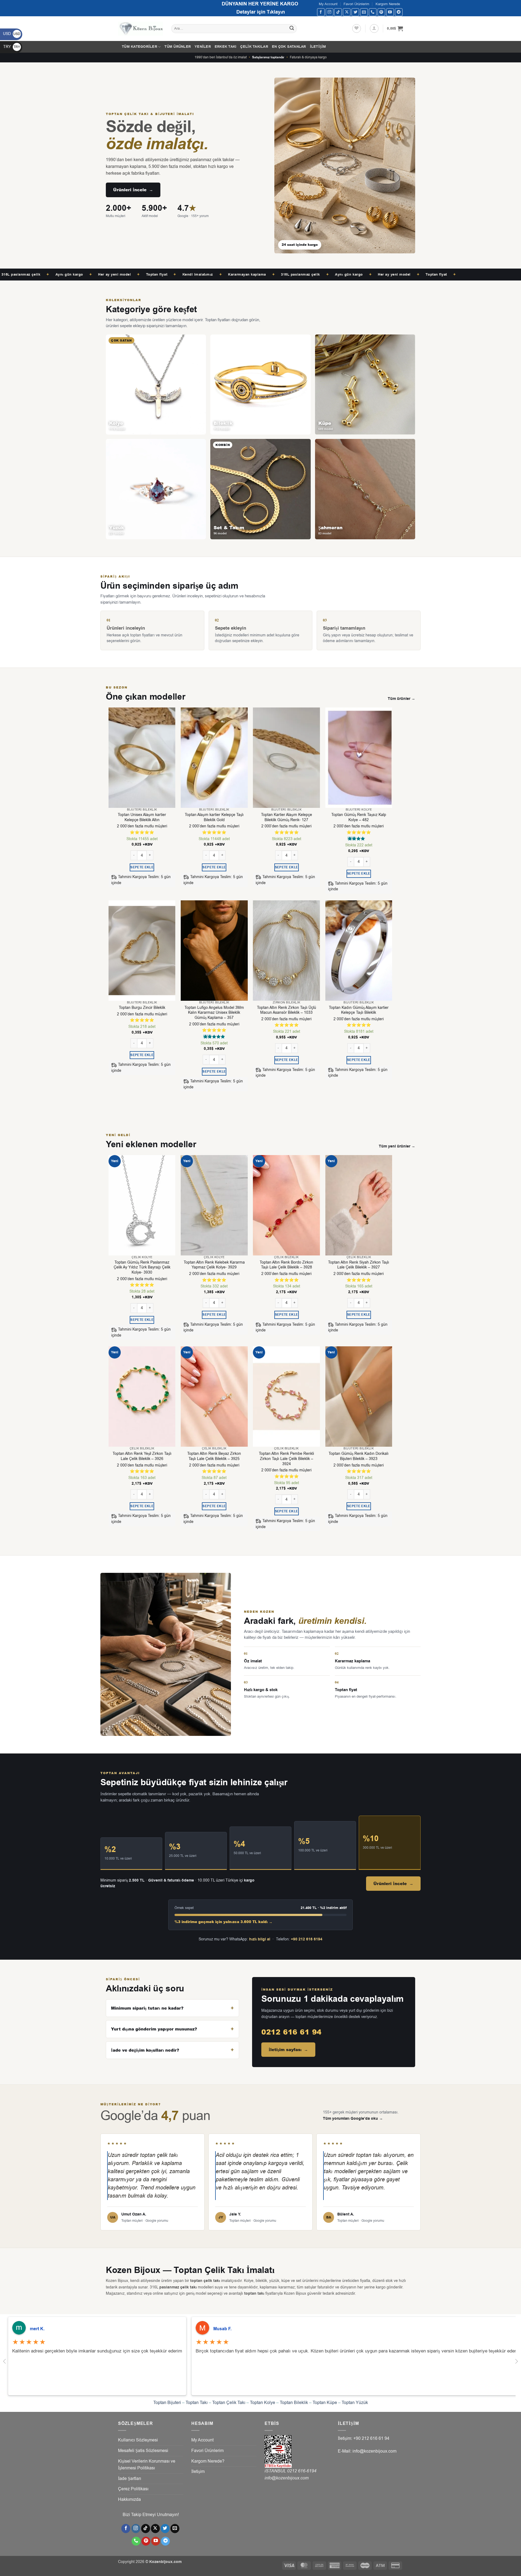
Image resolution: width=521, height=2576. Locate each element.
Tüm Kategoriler (139, 47)
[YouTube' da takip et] (390, 12)
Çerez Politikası (133, 2489)
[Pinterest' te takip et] (381, 12)
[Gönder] (292, 29)
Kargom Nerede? (208, 2461)
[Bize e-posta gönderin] (364, 12)
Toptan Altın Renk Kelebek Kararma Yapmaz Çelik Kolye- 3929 (214, 1265)
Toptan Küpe (325, 2403)
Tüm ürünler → (401, 699)
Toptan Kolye (263, 2403)
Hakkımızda (129, 2500)
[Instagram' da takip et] (330, 12)
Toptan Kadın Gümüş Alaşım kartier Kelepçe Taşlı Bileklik (359, 1010)
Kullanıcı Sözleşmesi (138, 2440)
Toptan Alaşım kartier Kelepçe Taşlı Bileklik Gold (214, 817)
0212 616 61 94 (291, 2032)
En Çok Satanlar (289, 47)
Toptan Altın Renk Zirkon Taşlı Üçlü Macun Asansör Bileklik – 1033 (287, 1010)
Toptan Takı (197, 2403)
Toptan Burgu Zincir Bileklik (142, 1008)
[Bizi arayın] (373, 12)
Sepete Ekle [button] (142, 867)
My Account (328, 4)
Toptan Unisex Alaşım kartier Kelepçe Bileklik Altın (142, 817)
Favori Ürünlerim (356, 4)
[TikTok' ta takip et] (338, 12)
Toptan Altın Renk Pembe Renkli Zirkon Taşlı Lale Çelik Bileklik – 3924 (286, 1459)
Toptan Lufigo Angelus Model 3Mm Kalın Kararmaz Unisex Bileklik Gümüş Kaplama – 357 (214, 1013)
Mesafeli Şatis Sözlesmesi (143, 2451)
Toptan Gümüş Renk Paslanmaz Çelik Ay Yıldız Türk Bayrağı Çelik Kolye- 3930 (142, 1268)
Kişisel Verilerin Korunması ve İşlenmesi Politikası (147, 2465)
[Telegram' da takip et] (399, 12)
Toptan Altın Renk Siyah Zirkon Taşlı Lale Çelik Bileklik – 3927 (359, 1265)
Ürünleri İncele (133, 190)
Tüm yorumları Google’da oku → (353, 2119)
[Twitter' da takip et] (355, 12)
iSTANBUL (276, 2471)
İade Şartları (130, 2479)
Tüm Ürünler (178, 47)
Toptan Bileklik (294, 2403)
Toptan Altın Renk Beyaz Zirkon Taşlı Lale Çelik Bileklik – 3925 (214, 1456)
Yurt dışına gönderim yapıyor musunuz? (154, 2029)
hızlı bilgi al (260, 1939)
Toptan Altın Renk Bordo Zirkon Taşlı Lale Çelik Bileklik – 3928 (286, 1265)
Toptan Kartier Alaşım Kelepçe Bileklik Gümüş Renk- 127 (287, 817)
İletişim (318, 47)
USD (12, 34)
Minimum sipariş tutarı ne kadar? (147, 2008)
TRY (12, 47)
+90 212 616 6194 (307, 1939)
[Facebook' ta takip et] (321, 12)
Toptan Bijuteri (167, 2403)
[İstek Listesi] (357, 28)
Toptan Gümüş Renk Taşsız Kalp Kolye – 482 (359, 817)
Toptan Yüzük (355, 2403)
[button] (374, 28)
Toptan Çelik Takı (229, 2403)
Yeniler (203, 47)
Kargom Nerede (388, 4)
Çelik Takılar (254, 47)
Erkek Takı (226, 47)
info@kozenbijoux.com (287, 2478)
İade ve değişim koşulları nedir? (145, 2050)
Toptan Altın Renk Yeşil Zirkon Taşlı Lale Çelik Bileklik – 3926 (142, 1456)
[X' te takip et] (347, 12)
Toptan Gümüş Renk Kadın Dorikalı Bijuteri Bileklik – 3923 (359, 1456)
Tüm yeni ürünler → (397, 1146)
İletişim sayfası (288, 2050)
